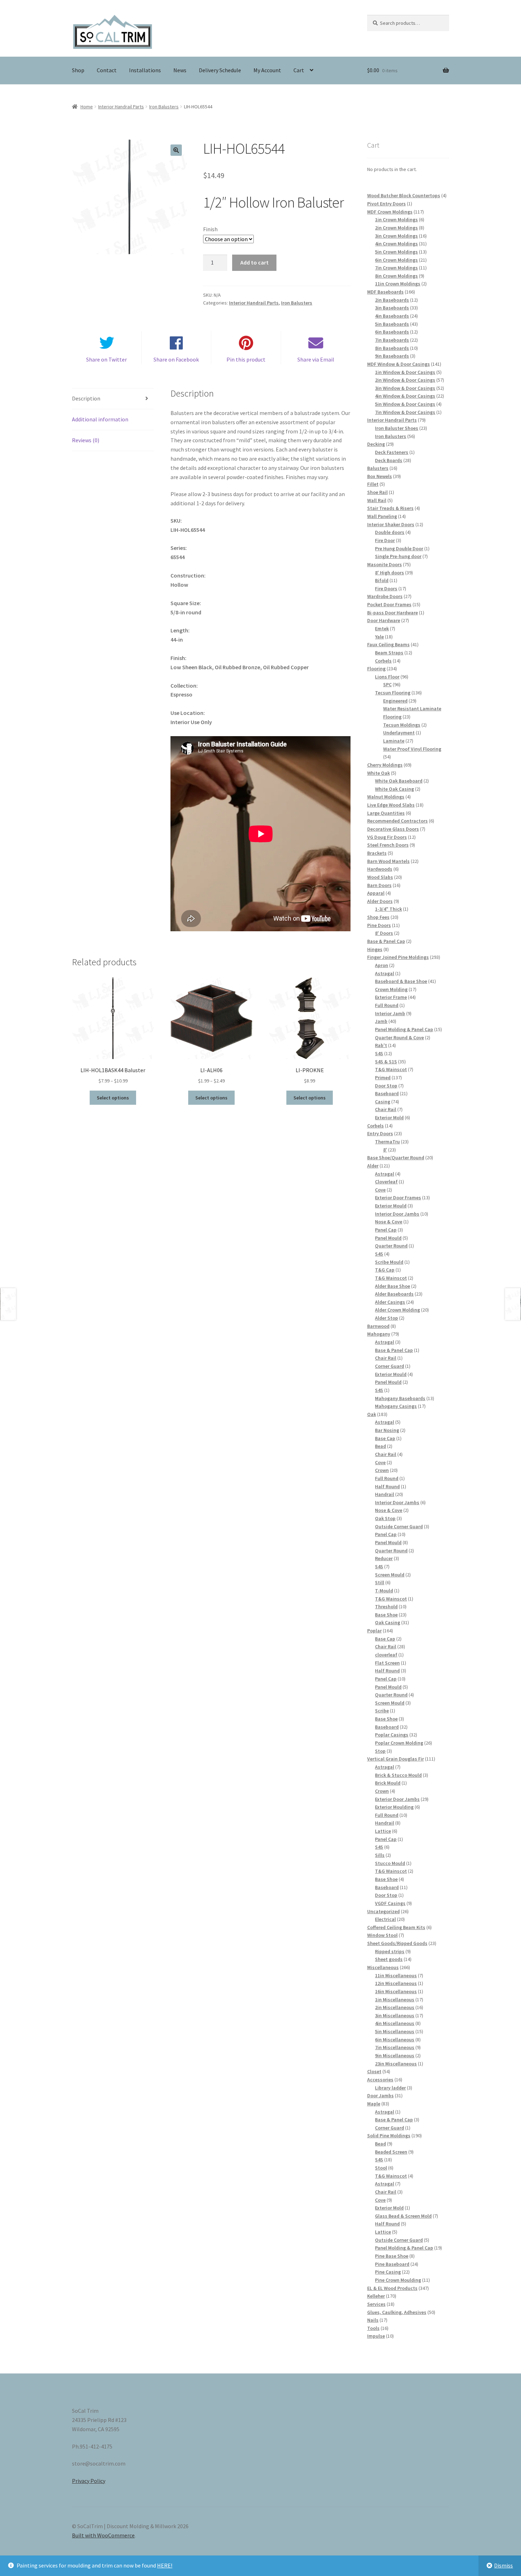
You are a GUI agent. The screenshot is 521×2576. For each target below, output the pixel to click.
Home (87, 107)
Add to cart (254, 262)
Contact (107, 70)
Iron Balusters (164, 107)
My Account (267, 70)
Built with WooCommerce (103, 2535)
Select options (113, 1098)
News (180, 70)
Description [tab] (86, 398)
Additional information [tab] (100, 419)
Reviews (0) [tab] (86, 440)
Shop (78, 70)
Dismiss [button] (503, 2565)
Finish (210, 229)
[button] (176, 150)
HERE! (165, 2565)
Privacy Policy (89, 2481)
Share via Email (316, 359)
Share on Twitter (107, 359)
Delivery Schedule (220, 70)
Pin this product (246, 359)
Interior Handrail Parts (121, 107)
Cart (299, 70)
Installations (145, 70)
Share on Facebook (176, 359)
